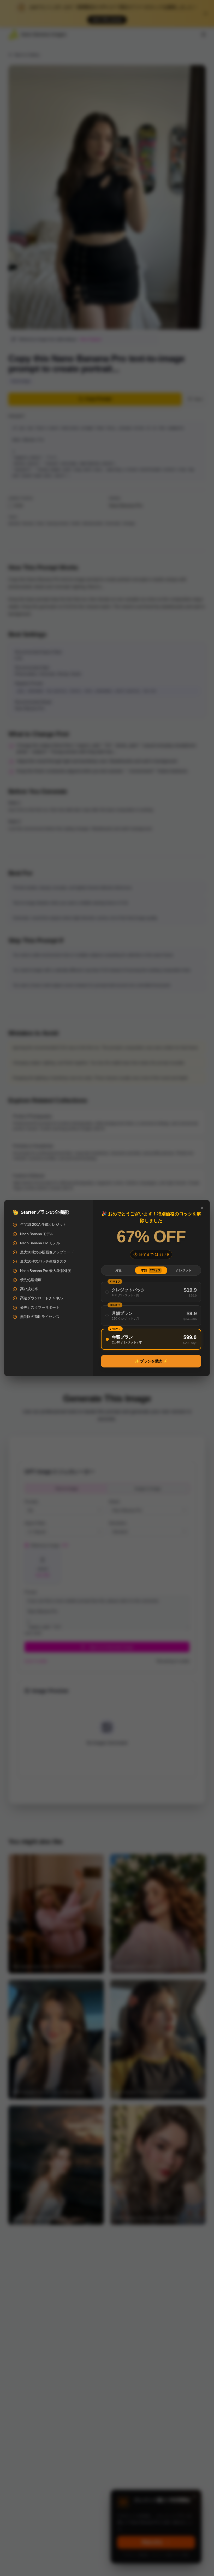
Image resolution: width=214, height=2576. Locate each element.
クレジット (184, 1270)
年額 (151, 1270)
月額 (118, 1270)
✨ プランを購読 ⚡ (151, 1361)
